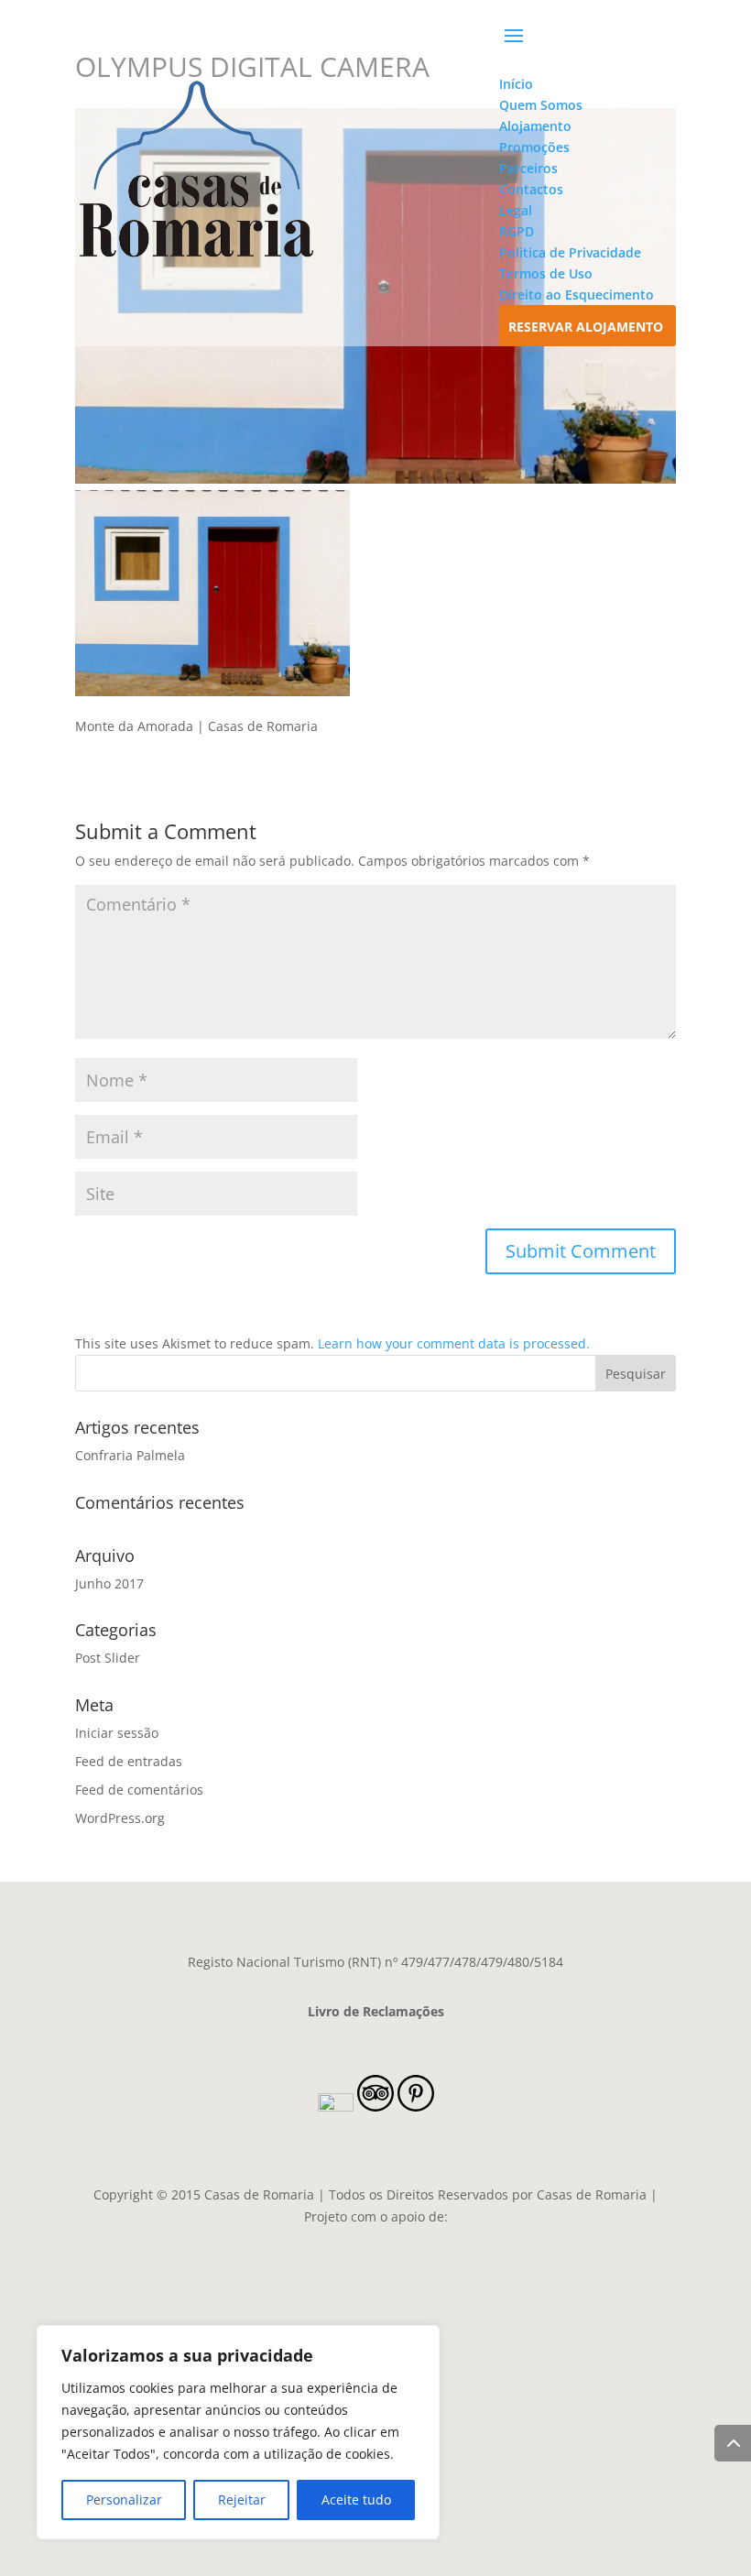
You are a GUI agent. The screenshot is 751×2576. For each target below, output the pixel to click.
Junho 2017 (109, 1583)
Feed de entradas (129, 1761)
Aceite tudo (356, 2500)
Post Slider (108, 1658)
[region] (238, 2432)
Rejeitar (242, 2500)
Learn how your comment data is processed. (454, 1343)
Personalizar (124, 2500)
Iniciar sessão (117, 1733)
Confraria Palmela (130, 1455)
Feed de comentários (139, 1790)
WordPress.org (120, 1818)
